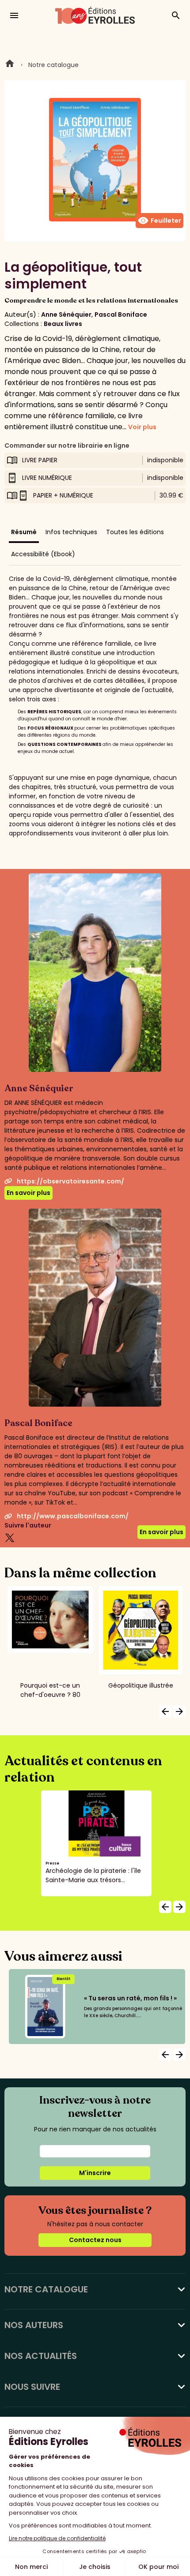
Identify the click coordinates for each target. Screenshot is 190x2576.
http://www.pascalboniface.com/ (73, 1516)
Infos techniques (71, 532)
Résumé (24, 532)
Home (10, 65)
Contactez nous (95, 2240)
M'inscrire (95, 2173)
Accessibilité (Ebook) (43, 554)
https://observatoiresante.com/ (70, 1181)
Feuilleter (160, 221)
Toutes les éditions (135, 532)
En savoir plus (28, 1193)
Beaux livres (63, 324)
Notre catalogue (53, 65)
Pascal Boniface (121, 315)
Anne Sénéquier (66, 315)
